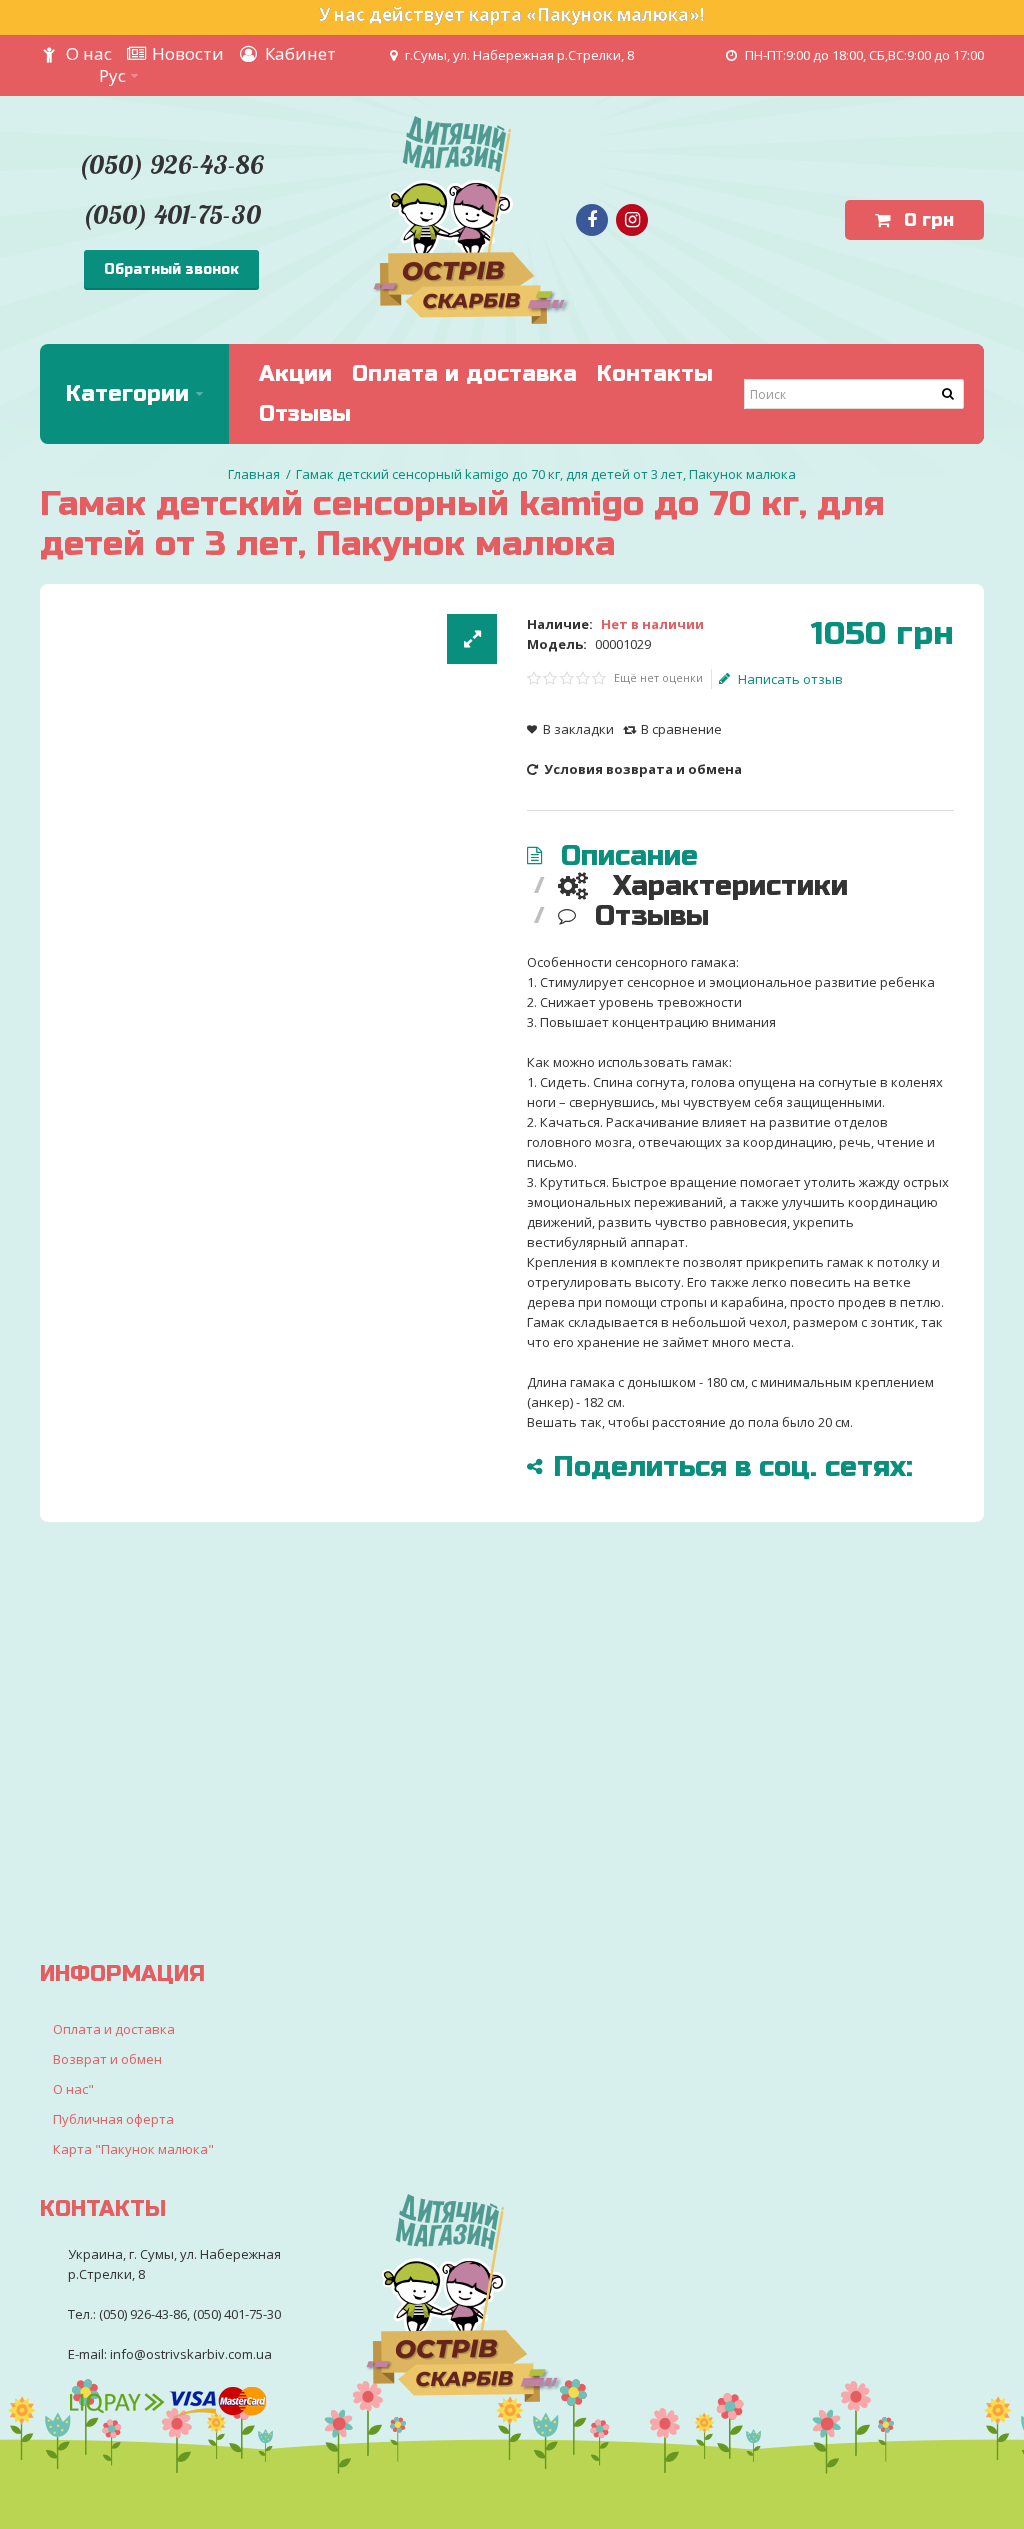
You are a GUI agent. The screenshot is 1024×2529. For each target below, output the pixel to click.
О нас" (73, 2089)
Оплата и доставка (114, 2029)
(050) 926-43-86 (171, 164)
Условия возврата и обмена (641, 769)
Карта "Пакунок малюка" (133, 2149)
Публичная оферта (113, 2119)
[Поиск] (949, 394)
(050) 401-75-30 (171, 214)
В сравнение (681, 729)
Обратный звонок (171, 269)
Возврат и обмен (107, 2059)
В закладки (578, 729)
